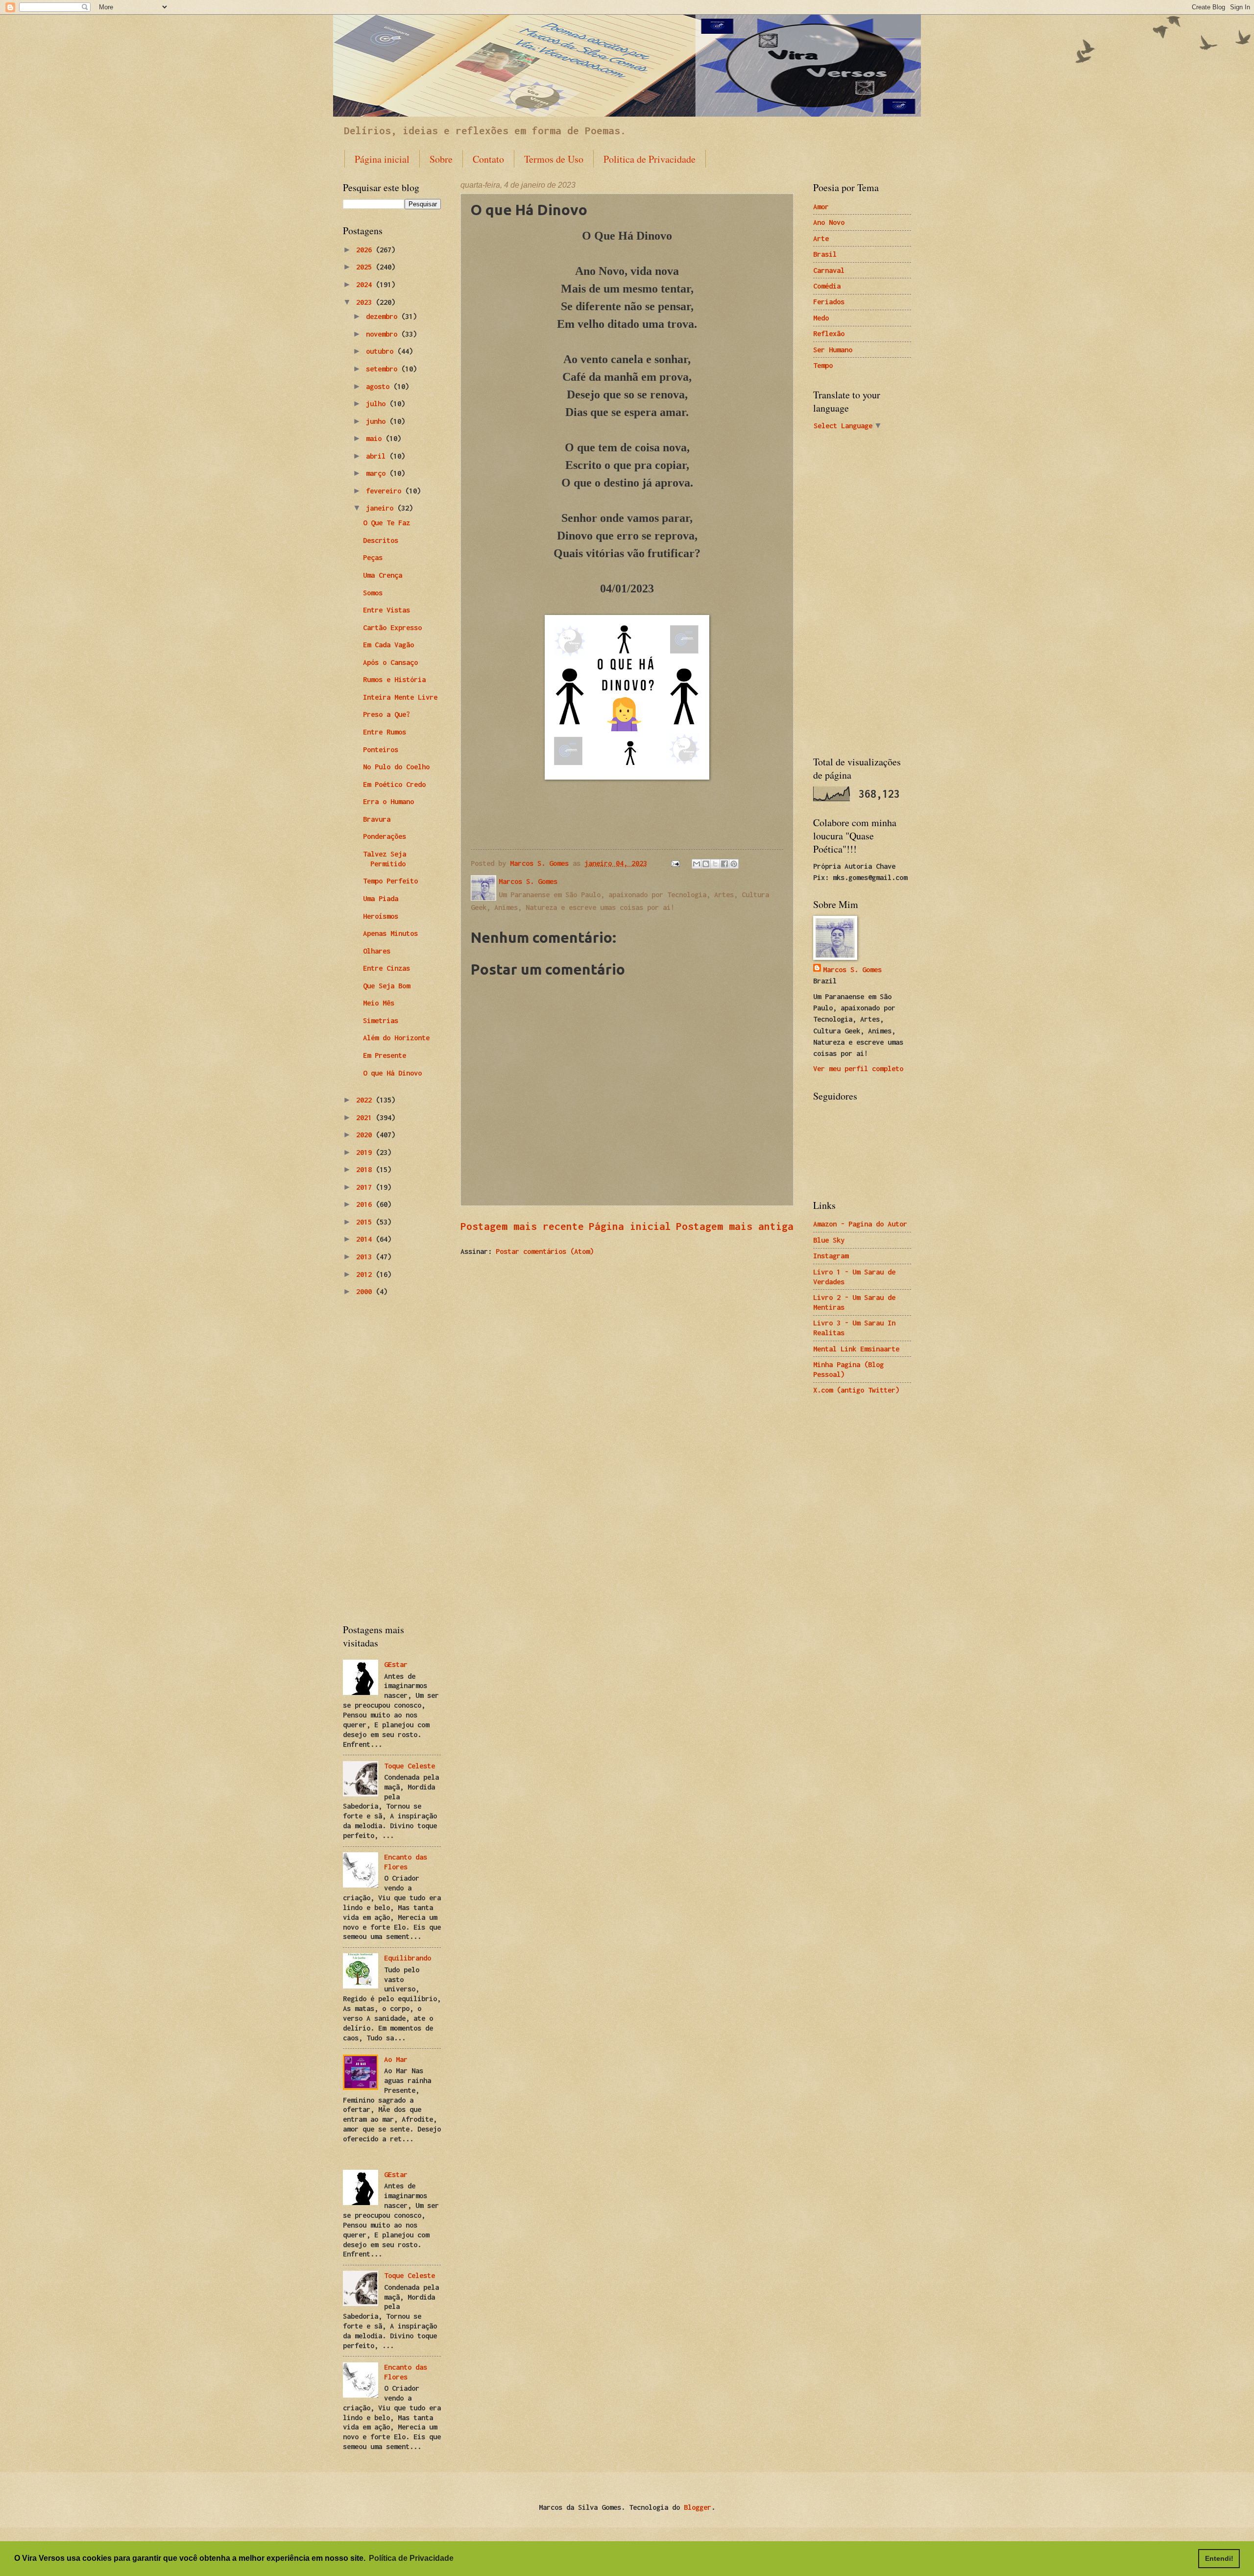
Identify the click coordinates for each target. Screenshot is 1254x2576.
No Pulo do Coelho (396, 767)
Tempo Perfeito (390, 881)
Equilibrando (408, 1958)
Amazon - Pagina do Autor (860, 1224)
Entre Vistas (386, 610)
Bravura (377, 819)
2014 (366, 1239)
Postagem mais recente (522, 1226)
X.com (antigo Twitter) (856, 1390)
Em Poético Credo (394, 784)
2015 (366, 1222)
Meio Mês (379, 1003)
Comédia (827, 286)
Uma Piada (381, 898)
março (378, 473)
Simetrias (381, 1020)
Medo (821, 318)
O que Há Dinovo (392, 1073)
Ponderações (385, 836)
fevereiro (386, 491)
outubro (382, 351)
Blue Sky (829, 1240)
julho (378, 404)
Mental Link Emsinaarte (856, 1349)
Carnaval (829, 270)
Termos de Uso (554, 159)
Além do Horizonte (396, 1038)
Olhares (377, 951)
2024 (366, 284)
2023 (366, 302)
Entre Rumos (385, 732)
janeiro (382, 508)
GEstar (396, 1664)
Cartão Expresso (392, 627)
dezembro (384, 316)
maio (376, 438)
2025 (366, 267)
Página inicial (382, 159)
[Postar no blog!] (706, 864)
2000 (366, 1291)
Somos (373, 593)
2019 (366, 1152)
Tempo (823, 365)
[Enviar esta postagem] (675, 863)
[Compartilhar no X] (715, 864)
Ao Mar (396, 2059)
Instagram (831, 1256)
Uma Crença (383, 575)
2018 (366, 1169)
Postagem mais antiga (735, 1226)
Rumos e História (394, 679)
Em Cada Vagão (388, 645)
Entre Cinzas (386, 968)
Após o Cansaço (390, 662)
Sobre (441, 159)
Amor (821, 207)
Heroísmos (381, 916)
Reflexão (829, 333)
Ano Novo (829, 222)
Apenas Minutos (390, 933)
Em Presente (385, 1055)
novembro (384, 334)
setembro (384, 369)
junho (378, 421)
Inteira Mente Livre (400, 697)
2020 (366, 1135)
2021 (366, 1117)
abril (378, 456)
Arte (821, 238)
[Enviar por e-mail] (697, 864)
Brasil (825, 254)
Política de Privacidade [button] (411, 2558)
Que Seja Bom (386, 986)
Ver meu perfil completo (858, 1068)
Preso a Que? (386, 714)
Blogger (698, 2507)
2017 (366, 1187)
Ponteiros (381, 749)
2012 (366, 1274)
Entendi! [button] (1219, 2558)
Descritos (381, 540)
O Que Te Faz (386, 523)
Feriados (829, 302)
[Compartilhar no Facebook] (724, 864)
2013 (366, 1257)
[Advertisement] (392, 1461)
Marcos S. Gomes (852, 969)
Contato (488, 159)
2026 (366, 250)
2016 (366, 1204)
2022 (366, 1100)
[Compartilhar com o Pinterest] (734, 864)
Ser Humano (833, 350)
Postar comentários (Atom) (545, 1251)
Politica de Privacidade (650, 159)
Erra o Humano (388, 801)
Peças (373, 557)
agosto (380, 386)
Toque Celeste (410, 1766)
